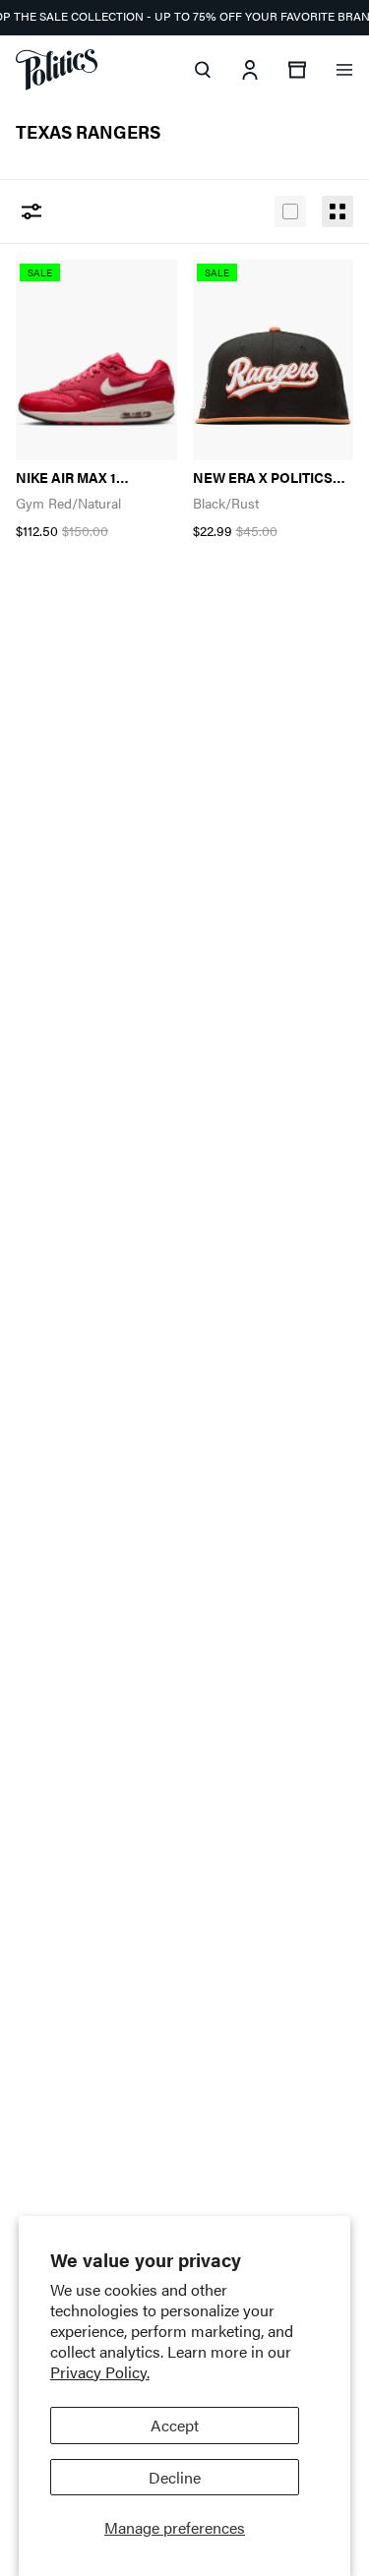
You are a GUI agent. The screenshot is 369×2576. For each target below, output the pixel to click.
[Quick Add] (140, 285)
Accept (175, 2425)
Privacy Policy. (100, 2372)
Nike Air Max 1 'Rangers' (66, 478)
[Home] (57, 70)
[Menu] (344, 70)
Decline (175, 2477)
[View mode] (290, 211)
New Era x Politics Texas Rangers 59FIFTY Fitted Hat (263, 478)
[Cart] (297, 70)
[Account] (250, 70)
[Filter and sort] (31, 211)
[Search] (203, 70)
